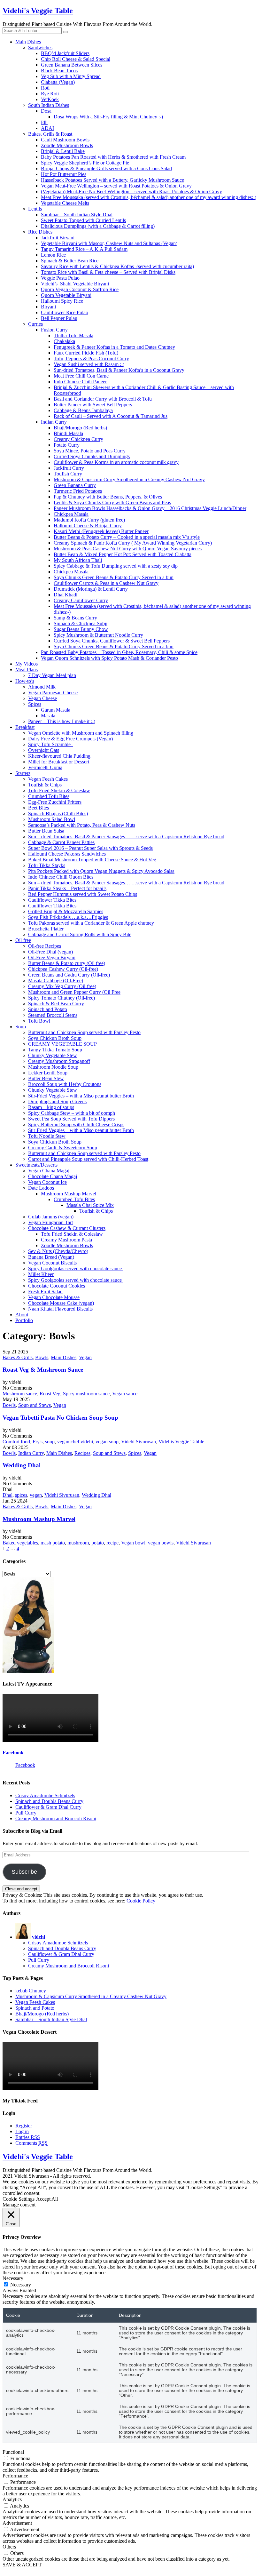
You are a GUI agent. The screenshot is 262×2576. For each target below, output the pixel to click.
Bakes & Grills (18, 1357)
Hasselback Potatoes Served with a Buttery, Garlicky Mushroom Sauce (112, 180)
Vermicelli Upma (45, 767)
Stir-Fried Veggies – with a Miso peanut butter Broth (81, 1096)
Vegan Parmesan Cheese (53, 693)
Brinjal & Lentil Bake (63, 151)
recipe (112, 1543)
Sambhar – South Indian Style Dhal (77, 215)
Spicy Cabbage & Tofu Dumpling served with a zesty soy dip (116, 566)
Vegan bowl (133, 1543)
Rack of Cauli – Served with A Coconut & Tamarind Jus (111, 416)
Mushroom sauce (20, 1394)
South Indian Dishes (49, 105)
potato (98, 1543)
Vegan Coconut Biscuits (52, 1263)
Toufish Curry (68, 474)
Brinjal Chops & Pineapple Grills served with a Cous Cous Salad (106, 168)
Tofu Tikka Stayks (47, 865)
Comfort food (16, 1442)
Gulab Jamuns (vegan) (51, 1217)
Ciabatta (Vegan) (58, 82)
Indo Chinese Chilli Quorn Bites (61, 877)
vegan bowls (161, 1543)
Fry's (38, 1442)
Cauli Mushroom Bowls (65, 140)
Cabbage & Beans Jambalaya (83, 410)
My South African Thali (78, 560)
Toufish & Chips (45, 785)
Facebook (13, 1753)
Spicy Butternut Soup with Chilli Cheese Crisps (76, 1125)
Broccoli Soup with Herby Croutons (65, 1084)
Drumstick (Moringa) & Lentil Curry (91, 589)
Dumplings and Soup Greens (57, 1101)
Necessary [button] (13, 2278)
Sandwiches (40, 48)
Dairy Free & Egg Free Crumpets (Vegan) (70, 739)
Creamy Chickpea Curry (78, 439)
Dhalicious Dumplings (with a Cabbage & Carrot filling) (98, 226)
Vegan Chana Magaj (49, 1171)
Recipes (82, 1453)
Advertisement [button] (17, 2523)
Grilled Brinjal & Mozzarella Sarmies (66, 911)
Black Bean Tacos (59, 71)
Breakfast (25, 727)
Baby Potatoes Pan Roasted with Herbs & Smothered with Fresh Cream (113, 157)
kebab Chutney (31, 1991)
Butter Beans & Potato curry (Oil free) (67, 963)
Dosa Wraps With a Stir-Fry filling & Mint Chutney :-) (108, 117)
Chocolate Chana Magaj (53, 1176)
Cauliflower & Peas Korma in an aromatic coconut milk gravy (116, 462)
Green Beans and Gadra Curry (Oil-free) (69, 975)
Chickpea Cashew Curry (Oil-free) (63, 969)
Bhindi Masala (68, 433)
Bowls (42, 1357)
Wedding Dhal (22, 1465)
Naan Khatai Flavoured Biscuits (60, 1309)
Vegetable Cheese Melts (65, 203)
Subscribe (24, 1872)
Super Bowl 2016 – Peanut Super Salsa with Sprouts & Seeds (90, 848)
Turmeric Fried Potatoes (78, 491)
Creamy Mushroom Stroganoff (59, 1061)
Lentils (35, 209)
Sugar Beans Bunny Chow (81, 629)
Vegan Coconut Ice (47, 1182)
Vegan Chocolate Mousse (54, 1297)
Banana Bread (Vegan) (51, 1257)
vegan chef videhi (75, 1442)
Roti (45, 88)
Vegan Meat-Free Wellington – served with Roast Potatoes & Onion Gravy (116, 186)
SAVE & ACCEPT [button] (22, 2565)
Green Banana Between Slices (72, 65)
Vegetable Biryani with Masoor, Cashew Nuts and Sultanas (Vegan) (109, 243)
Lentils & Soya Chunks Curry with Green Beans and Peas (112, 502)
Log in (22, 2131)
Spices (35, 704)
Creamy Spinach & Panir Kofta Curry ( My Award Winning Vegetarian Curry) (133, 543)
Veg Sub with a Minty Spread (71, 76)
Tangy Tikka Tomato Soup (55, 1050)
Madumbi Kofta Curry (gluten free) (89, 520)
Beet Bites (39, 808)
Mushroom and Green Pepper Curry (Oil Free (74, 992)
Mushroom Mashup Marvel (69, 1194)
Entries (28, 2137)
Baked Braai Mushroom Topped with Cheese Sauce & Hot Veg (92, 860)
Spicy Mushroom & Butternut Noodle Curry (98, 635)
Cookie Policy (141, 1901)
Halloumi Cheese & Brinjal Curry (88, 526)
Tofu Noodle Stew (47, 1136)
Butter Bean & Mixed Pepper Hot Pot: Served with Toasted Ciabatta (123, 554)
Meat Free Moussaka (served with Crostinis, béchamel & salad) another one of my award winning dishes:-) (149, 197)
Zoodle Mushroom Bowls (67, 145)
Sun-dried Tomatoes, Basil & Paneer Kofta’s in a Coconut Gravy (119, 370)
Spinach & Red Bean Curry (56, 1004)
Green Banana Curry (75, 485)
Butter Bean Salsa (46, 831)
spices (21, 1495)
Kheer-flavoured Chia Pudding (59, 756)
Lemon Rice (53, 255)
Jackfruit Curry (69, 468)
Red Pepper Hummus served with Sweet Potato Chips (83, 894)
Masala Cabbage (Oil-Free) (56, 981)
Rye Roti (50, 94)
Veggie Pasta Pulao (60, 278)
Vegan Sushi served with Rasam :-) (89, 364)
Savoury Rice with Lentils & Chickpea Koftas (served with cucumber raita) (117, 266)
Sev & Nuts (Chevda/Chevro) (58, 1251)
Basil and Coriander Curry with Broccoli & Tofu (103, 399)
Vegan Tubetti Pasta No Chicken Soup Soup (60, 1418)
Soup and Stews (35, 1405)
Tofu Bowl (39, 1021)
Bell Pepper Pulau (59, 318)
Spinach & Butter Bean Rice (70, 261)
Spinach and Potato (48, 1009)
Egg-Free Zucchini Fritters (55, 802)
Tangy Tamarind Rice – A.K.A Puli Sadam (84, 249)
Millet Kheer (41, 1274)
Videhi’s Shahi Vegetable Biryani (75, 284)
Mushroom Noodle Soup (53, 1067)
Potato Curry (67, 445)
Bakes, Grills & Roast (50, 134)
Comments (31, 2143)
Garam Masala (56, 710)
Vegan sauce (125, 1394)
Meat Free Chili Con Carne (81, 376)
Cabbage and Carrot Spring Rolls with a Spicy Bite (80, 934)
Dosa (46, 111)
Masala (48, 716)
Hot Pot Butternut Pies (64, 174)
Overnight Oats (44, 750)
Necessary (21, 2285)
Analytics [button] (12, 2499)
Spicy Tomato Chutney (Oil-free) (62, 998)
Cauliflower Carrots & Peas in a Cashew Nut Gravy (106, 583)
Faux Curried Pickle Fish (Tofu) (86, 353)
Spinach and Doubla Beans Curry (49, 1801)
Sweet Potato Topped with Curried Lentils (83, 220)
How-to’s (25, 681)
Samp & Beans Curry (75, 618)
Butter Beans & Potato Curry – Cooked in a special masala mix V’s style (127, 537)
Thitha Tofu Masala (73, 335)
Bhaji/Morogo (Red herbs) (80, 428)
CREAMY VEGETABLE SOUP (62, 1044)
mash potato (53, 1543)
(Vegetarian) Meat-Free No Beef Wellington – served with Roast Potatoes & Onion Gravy (131, 191)
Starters (23, 773)
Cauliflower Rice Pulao (65, 312)
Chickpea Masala (71, 514)
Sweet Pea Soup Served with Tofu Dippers (71, 1119)
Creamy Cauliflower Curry (81, 600)
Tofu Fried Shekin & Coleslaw (59, 790)
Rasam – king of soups (51, 1107)
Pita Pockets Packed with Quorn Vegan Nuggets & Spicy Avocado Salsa (101, 871)
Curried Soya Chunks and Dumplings (92, 456)
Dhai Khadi (65, 595)
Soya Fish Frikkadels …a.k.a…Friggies (68, 917)
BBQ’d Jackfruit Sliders (65, 53)
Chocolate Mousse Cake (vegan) (61, 1303)
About (22, 1315)
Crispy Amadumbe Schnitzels (45, 1795)
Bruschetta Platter (46, 929)
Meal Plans (27, 670)
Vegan (85, 1357)
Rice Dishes (40, 232)
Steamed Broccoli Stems (53, 1015)
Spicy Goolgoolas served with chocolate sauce (76, 1268)
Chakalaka (64, 341)
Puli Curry (26, 1813)
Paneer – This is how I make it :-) (62, 721)
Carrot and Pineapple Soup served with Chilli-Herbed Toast (88, 1159)
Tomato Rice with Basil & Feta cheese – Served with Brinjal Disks (108, 272)
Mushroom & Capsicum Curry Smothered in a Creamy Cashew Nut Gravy (129, 479)
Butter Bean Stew (46, 1078)
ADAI (47, 128)
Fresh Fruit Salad (45, 1292)
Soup (21, 1027)
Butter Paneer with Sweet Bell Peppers (93, 405)
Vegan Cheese (42, 698)
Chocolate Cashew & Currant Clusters (67, 1228)
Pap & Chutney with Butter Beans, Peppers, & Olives (108, 497)
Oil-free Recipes (45, 946)
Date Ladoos (41, 1188)
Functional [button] (13, 2452)
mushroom (78, 1543)
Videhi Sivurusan (139, 1442)
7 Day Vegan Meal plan (52, 675)
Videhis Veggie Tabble (181, 1442)
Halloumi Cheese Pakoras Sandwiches (67, 854)
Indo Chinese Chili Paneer (80, 382)
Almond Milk (42, 687)
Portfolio (24, 1320)
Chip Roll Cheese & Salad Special (76, 59)
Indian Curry (54, 422)
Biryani (48, 307)
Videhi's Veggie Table (38, 11)
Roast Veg (50, 1394)
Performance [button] (15, 2476)
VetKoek (50, 99)
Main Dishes (28, 42)
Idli (44, 122)
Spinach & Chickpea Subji (81, 623)
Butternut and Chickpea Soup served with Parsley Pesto (84, 1032)
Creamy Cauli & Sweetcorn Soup (63, 1148)
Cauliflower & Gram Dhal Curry (48, 1807)
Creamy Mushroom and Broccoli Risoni (56, 1818)
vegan (36, 1495)
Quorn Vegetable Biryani (66, 295)
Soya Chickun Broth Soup (55, 1038)
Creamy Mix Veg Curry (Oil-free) (62, 986)
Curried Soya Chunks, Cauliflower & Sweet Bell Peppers (112, 641)
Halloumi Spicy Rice (62, 301)
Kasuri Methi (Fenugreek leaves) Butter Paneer (101, 531)
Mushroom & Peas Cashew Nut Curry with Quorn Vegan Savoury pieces (128, 549)
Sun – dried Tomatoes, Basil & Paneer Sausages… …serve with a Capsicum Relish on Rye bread (126, 837)
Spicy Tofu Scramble (51, 744)
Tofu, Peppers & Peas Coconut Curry (91, 359)
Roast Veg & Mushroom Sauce (43, 1370)
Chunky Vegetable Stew (53, 1055)
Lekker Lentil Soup (48, 1073)
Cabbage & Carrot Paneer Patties (61, 842)
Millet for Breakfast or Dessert (59, 762)
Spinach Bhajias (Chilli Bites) (58, 813)
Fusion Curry (54, 330)
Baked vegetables (20, 1543)
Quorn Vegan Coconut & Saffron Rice (80, 289)
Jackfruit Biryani (58, 238)
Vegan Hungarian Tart (50, 1222)
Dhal (8, 1495)
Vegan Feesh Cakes (48, 779)
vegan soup (107, 1442)
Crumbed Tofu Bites (49, 796)
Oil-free (23, 940)
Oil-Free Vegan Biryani (52, 957)
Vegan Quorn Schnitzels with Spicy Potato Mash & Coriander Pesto (109, 658)
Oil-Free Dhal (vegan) (50, 952)
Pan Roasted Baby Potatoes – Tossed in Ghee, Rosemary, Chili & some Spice (119, 652)
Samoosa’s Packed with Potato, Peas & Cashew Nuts (82, 825)
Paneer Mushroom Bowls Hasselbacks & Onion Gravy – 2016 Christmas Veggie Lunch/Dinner (150, 508)
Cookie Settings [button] (19, 2199)
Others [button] (9, 2547)
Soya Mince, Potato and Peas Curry (90, 451)
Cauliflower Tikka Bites (52, 900)
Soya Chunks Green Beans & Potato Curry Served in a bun (114, 577)
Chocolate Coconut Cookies (57, 1286)
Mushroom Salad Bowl (52, 819)
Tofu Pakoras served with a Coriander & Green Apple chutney (91, 923)
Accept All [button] (47, 2199)
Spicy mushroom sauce (86, 1394)
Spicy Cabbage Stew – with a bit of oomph (72, 1113)
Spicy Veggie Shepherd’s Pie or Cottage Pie (85, 163)
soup (50, 1442)
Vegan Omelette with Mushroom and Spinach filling (81, 733)
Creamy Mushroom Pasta (66, 1240)
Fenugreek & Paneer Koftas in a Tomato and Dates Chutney (114, 347)
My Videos (27, 664)
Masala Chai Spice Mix (90, 1205)
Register (24, 2126)
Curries (35, 324)
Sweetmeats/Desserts (36, 1165)
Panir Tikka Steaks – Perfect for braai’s (67, 888)
